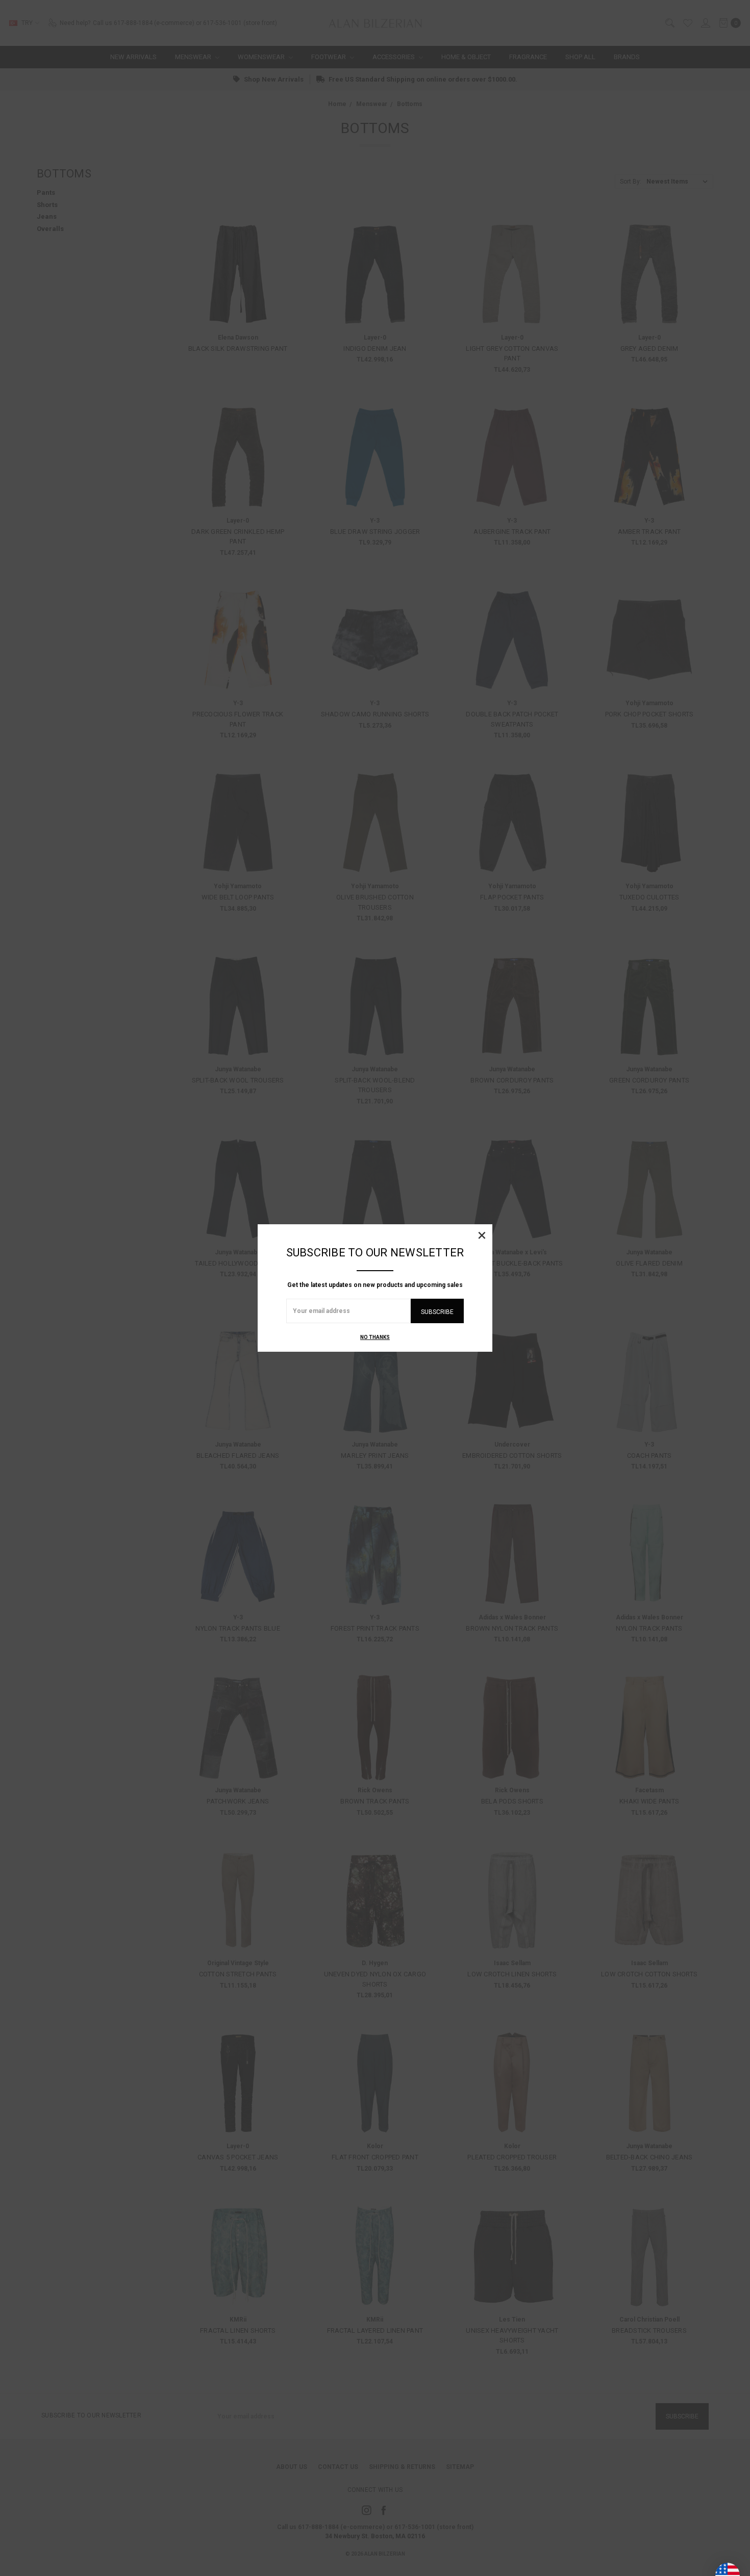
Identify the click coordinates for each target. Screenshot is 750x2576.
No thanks (375, 1337)
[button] (482, 1235)
